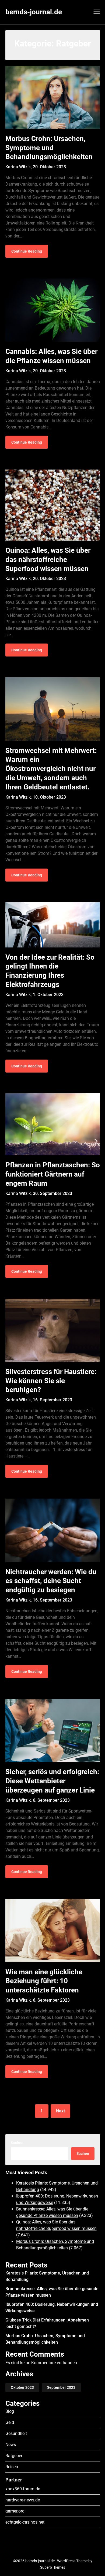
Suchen (17, 2143)
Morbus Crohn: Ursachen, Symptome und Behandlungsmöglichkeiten (49, 148)
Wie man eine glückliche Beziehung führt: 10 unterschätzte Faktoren (44, 1981)
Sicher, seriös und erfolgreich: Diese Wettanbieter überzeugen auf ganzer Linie (52, 1781)
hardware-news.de (23, 2500)
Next (60, 2111)
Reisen (12, 2467)
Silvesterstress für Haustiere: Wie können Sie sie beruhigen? (51, 1381)
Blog (10, 2411)
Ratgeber (14, 2456)
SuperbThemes (53, 2567)
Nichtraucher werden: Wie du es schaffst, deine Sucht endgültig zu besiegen (51, 1581)
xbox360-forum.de (23, 2489)
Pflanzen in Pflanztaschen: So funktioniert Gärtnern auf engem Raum (53, 1174)
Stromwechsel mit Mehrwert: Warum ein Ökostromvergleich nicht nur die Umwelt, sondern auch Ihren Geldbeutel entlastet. (51, 769)
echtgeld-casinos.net (25, 2522)
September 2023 (61, 2387)
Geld (10, 2422)
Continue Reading (27, 251)
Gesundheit (16, 2433)
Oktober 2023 (22, 2387)
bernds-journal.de (34, 12)
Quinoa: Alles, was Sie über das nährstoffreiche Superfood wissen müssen (48, 560)
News (11, 2445)
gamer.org (15, 2511)
